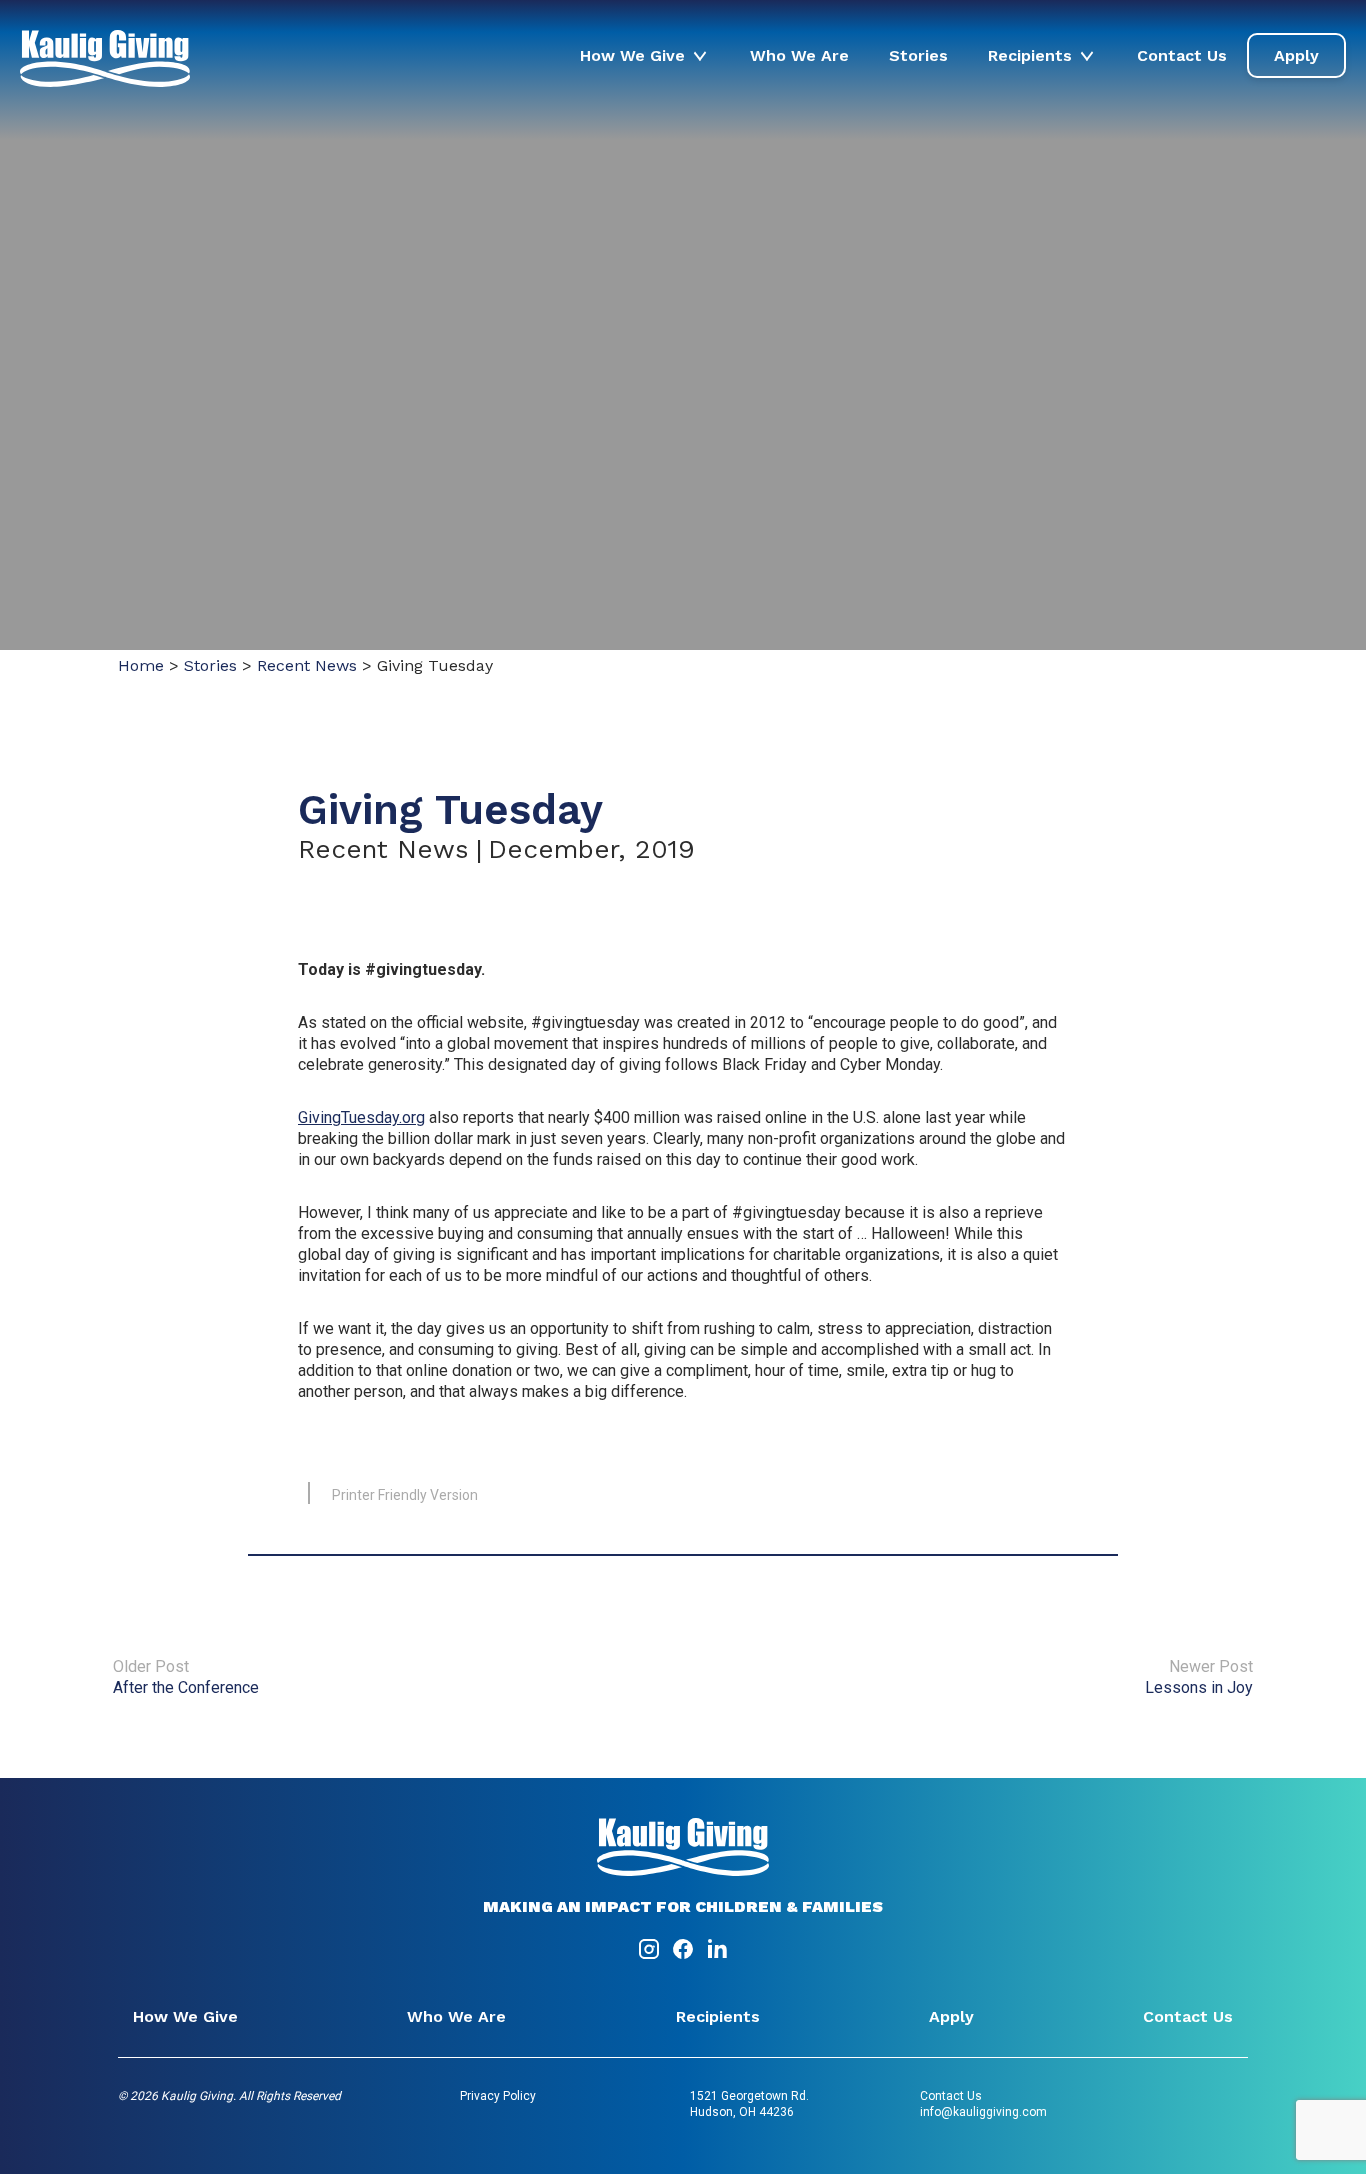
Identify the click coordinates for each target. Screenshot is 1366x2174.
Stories (918, 55)
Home (141, 665)
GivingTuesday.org (361, 1117)
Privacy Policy (498, 2096)
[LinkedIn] (717, 1955)
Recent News (307, 665)
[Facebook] (685, 1955)
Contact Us (1182, 55)
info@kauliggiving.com (983, 2112)
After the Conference (186, 1687)
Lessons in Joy (1199, 1687)
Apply (1296, 55)
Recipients (1030, 55)
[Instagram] (651, 1955)
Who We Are (799, 55)
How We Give (632, 55)
